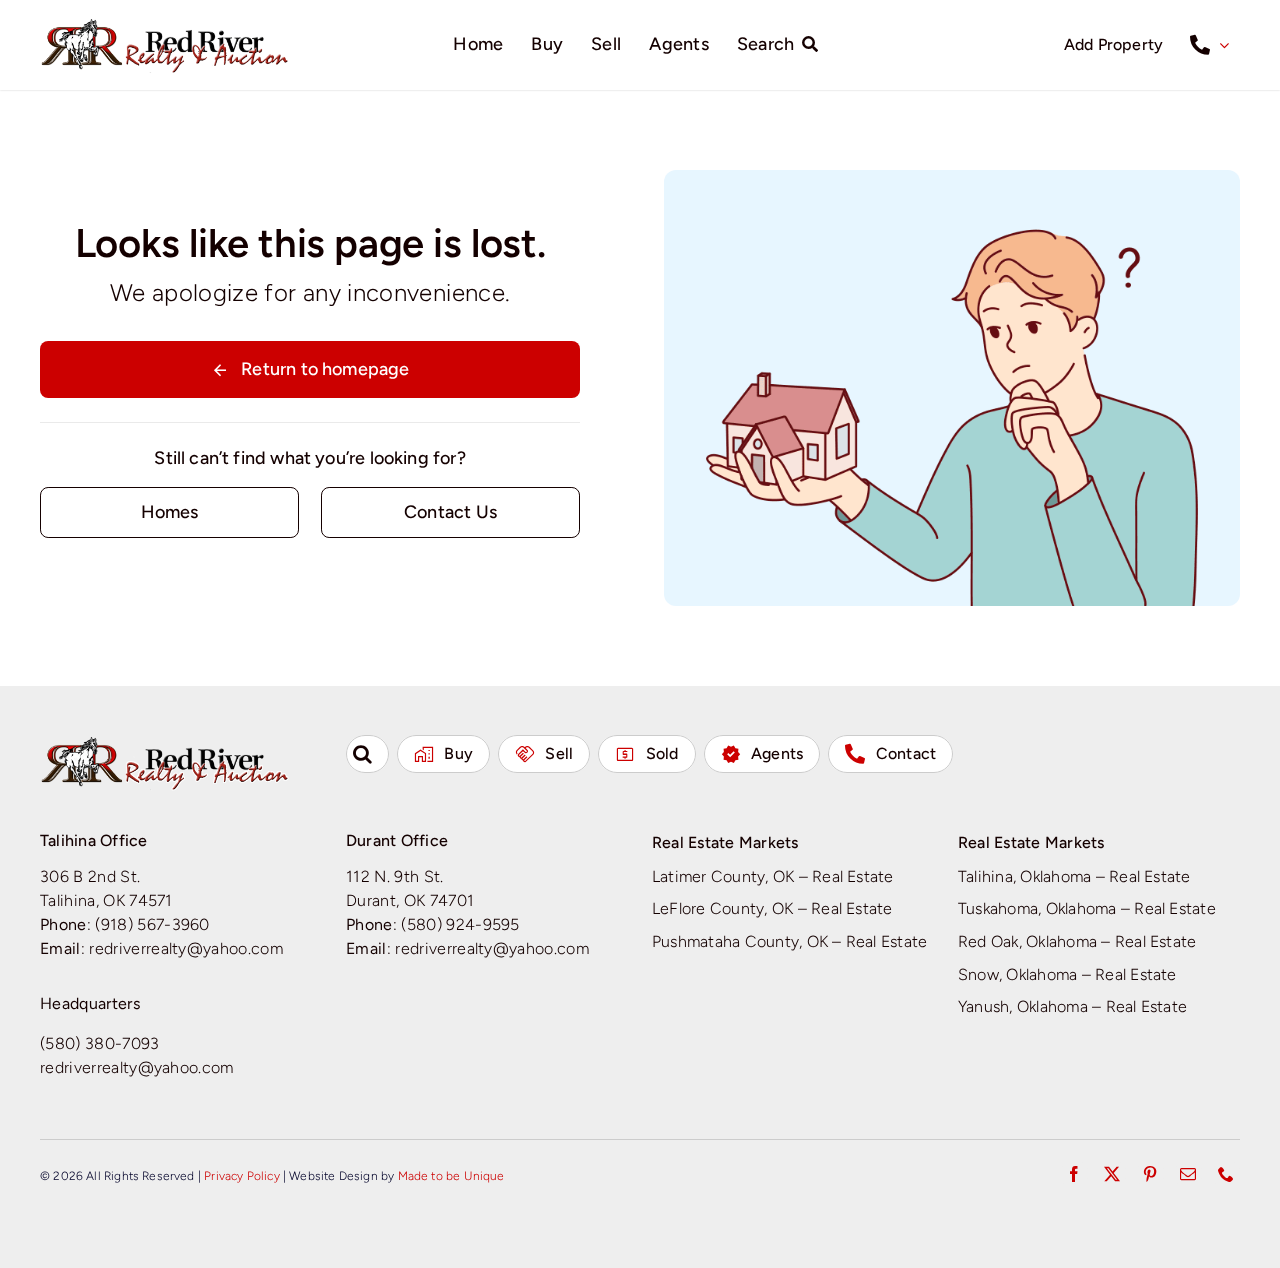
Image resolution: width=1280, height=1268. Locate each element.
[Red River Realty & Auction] (165, 25)
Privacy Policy (242, 1176)
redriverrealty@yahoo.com (186, 948)
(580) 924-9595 (460, 924)
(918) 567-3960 (152, 924)
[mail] (1188, 1174)
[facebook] (1074, 1174)
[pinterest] (1150, 1174)
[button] (367, 754)
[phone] (1226, 1174)
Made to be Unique (451, 1176)
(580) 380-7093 (100, 1043)
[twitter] (1112, 1174)
